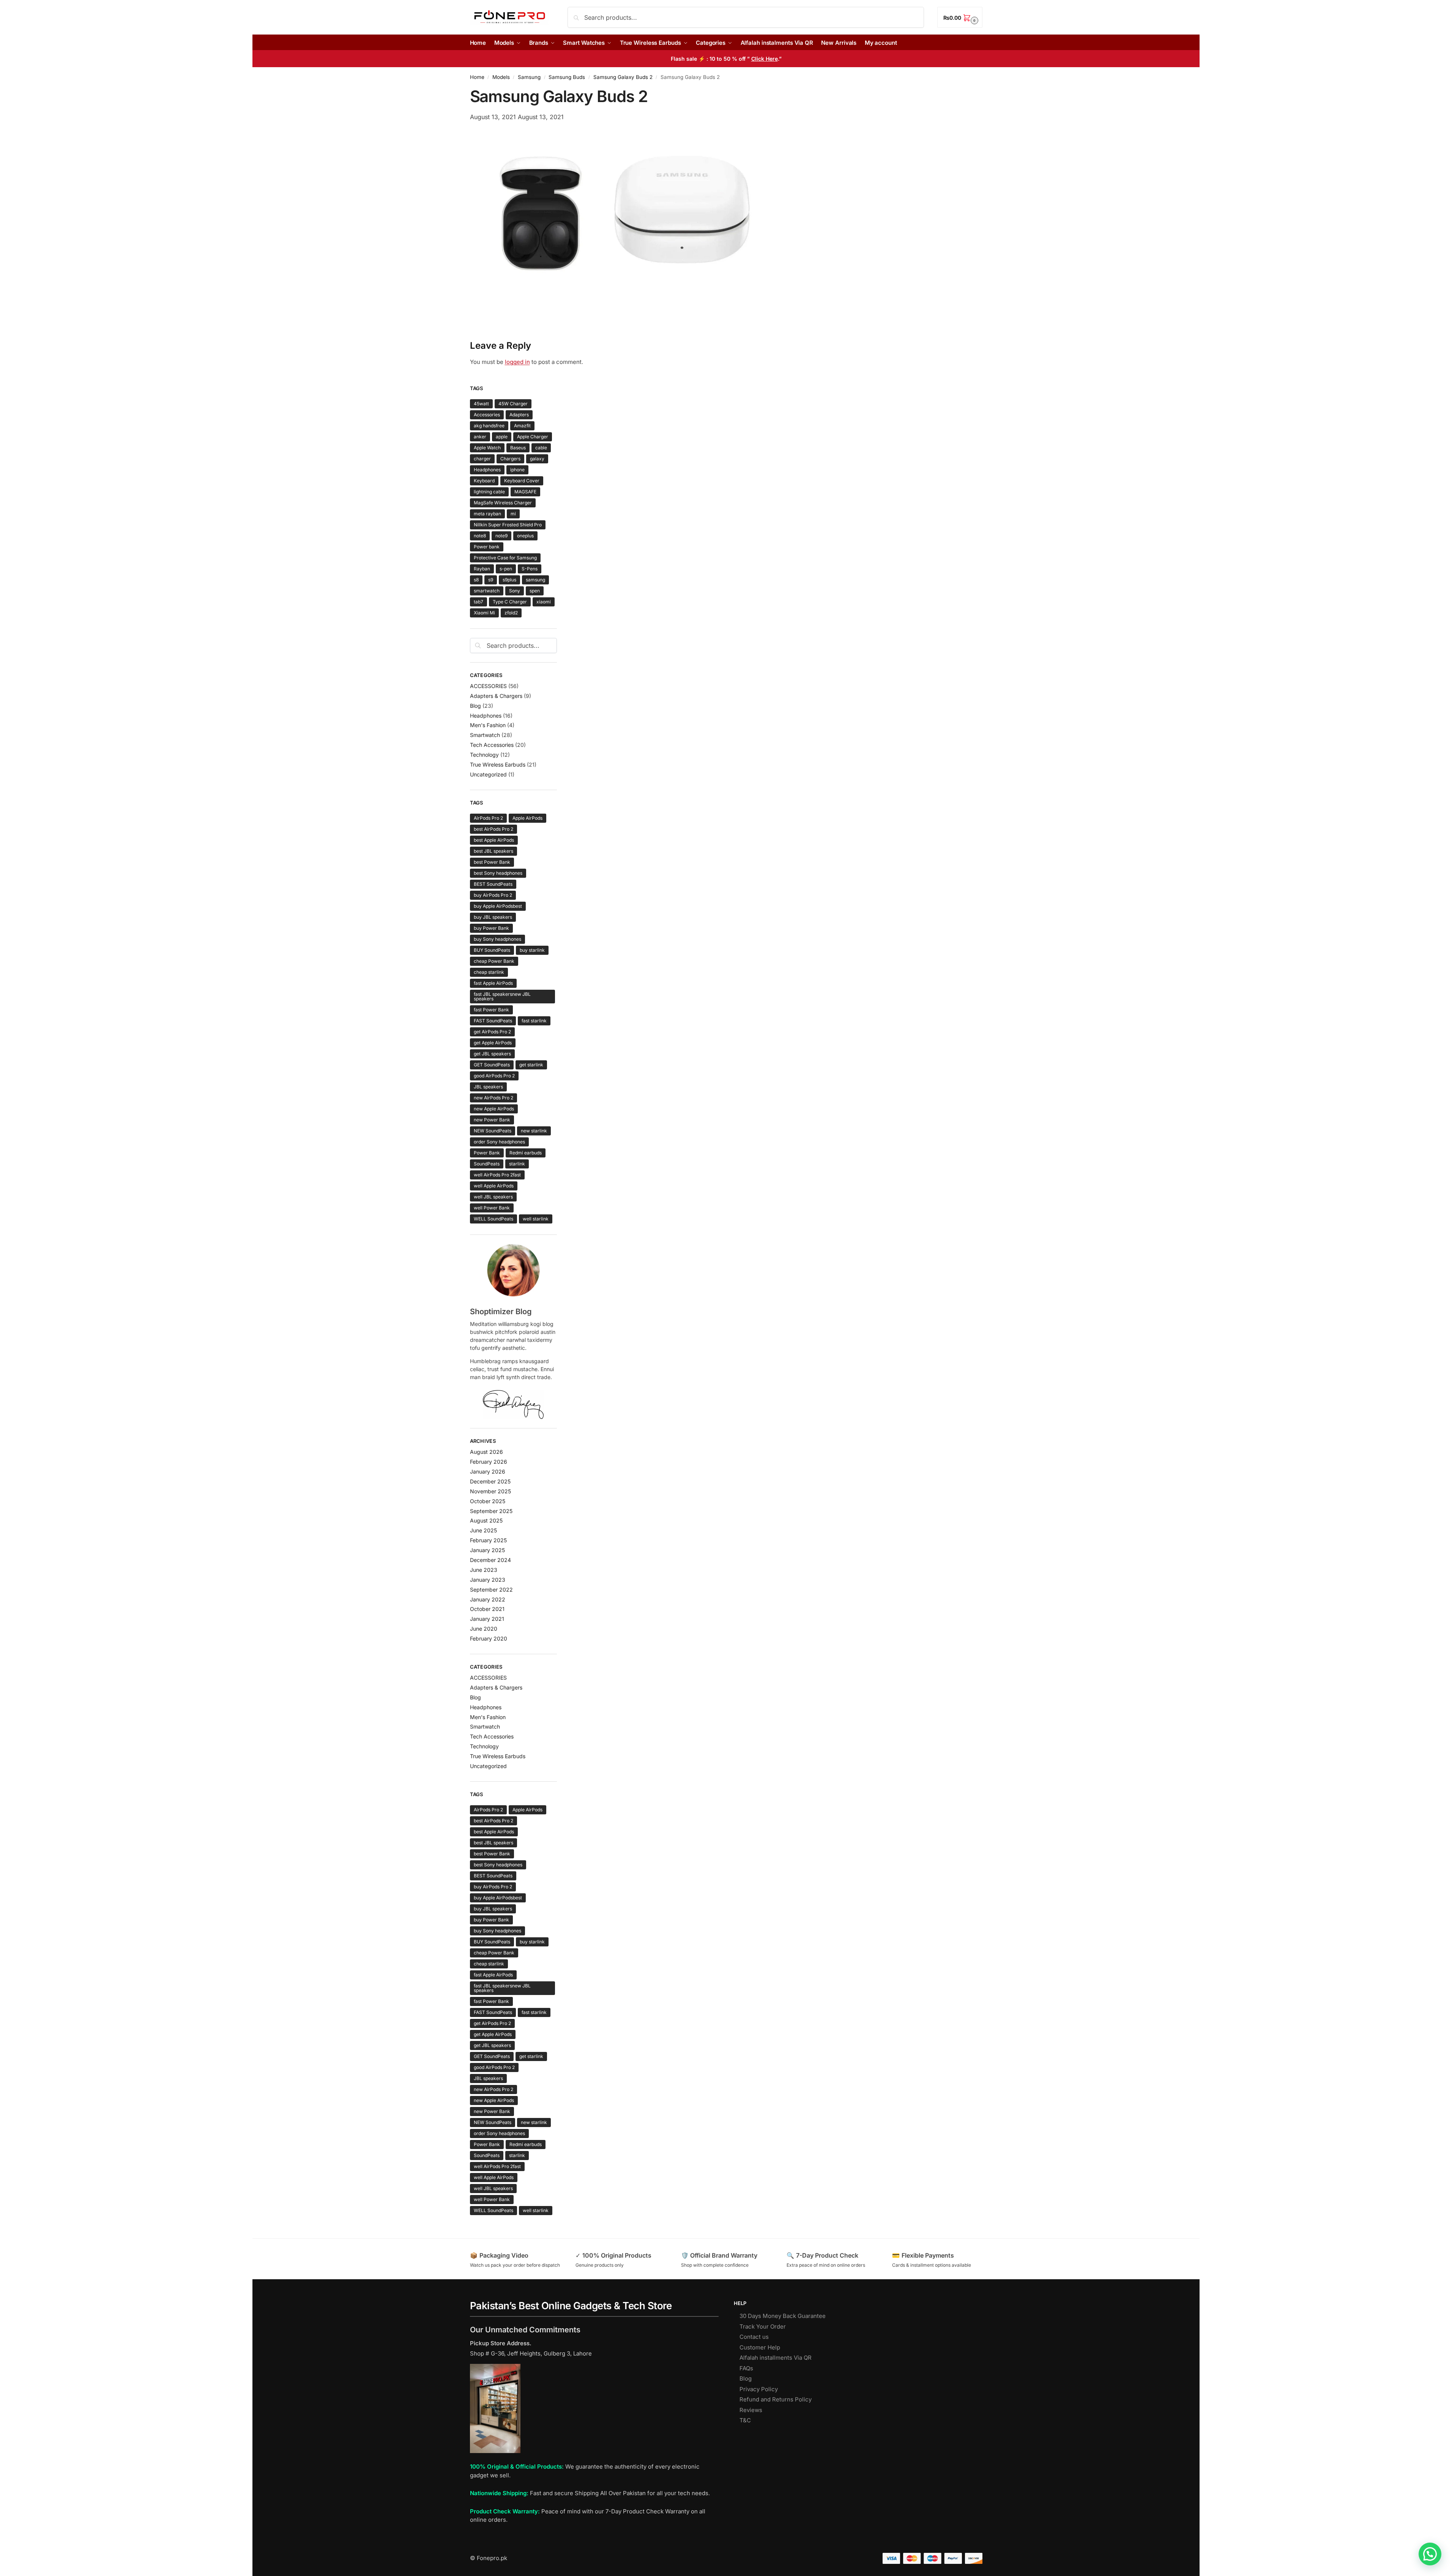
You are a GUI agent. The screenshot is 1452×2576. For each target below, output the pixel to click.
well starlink (536, 1219)
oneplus (525, 536)
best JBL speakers (493, 851)
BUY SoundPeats (492, 950)
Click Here (765, 59)
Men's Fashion (488, 725)
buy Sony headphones (497, 939)
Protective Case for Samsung (505, 558)
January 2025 (487, 1550)
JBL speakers (488, 1087)
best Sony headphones (498, 873)
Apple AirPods (527, 818)
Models (501, 77)
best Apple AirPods (494, 840)
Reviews (751, 2410)
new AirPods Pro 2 (493, 1098)
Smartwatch (485, 735)
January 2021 (487, 1619)
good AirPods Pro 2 (494, 1076)
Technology (484, 755)
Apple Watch (487, 448)
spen (535, 591)
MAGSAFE (525, 492)
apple (502, 437)
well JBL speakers (493, 1197)
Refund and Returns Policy (776, 2399)
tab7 (478, 602)
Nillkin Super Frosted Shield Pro (508, 525)
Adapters (519, 415)
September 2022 (491, 1590)
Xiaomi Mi (484, 613)
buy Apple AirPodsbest (498, 906)
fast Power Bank (491, 1010)
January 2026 (488, 1471)
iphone (517, 470)
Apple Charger (533, 437)
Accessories (487, 415)
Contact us (754, 2337)
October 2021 (487, 1609)
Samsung (529, 77)
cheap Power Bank (494, 961)
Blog (475, 706)
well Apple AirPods (494, 1186)
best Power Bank (492, 862)
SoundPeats (487, 1164)
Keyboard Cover (522, 481)
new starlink (534, 1131)
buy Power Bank (491, 928)
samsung (535, 580)
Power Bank (487, 1153)
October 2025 (488, 1501)
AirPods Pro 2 (488, 818)
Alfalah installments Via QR (776, 2358)
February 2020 (489, 1638)
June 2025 (483, 1530)
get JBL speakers (492, 1054)
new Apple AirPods (494, 1109)
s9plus (509, 580)
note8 (480, 536)
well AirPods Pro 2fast (497, 1175)
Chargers (510, 459)
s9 (491, 580)
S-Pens (530, 569)
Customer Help (760, 2347)
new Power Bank (492, 1120)
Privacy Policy (759, 2389)
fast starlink (534, 1021)
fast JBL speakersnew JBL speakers (502, 996)
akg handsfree (489, 426)
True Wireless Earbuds (498, 764)
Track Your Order (763, 2326)
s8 (476, 580)
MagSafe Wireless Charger (503, 503)
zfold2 (511, 613)
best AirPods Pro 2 (493, 829)
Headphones (487, 470)
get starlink (531, 1065)
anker (480, 437)
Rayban (482, 569)
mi (513, 514)
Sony (515, 591)
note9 (501, 536)
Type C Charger (510, 602)
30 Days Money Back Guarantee (783, 2316)
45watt (481, 404)
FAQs (746, 2368)
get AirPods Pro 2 (492, 1032)
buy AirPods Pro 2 (493, 895)
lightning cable (489, 492)
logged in (517, 362)
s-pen (506, 569)
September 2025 (491, 1511)
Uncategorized (488, 774)
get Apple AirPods (493, 1043)
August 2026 (486, 1452)
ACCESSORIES (488, 686)
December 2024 (490, 1560)
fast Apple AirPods (493, 983)
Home (477, 77)
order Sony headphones (499, 1142)
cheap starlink (489, 972)
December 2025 (490, 1481)
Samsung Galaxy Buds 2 (623, 77)
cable (541, 448)
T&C (745, 2420)
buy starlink (532, 950)
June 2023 (484, 1570)
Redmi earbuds (526, 1153)
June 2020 (484, 1629)
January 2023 (488, 1580)
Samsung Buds (567, 77)
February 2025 (488, 1540)
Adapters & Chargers (496, 696)
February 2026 (489, 1462)
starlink (517, 1164)
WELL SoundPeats (493, 1219)
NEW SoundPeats (493, 1131)
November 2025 (490, 1491)
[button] (960, 17)
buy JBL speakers (493, 917)
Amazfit (522, 426)
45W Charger (513, 404)
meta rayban (487, 514)
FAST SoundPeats (493, 1021)
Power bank (487, 547)
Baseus (518, 448)
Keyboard (484, 481)
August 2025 (486, 1520)
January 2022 (488, 1599)
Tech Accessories (492, 745)
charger (482, 459)
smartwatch (487, 591)
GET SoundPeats (492, 1065)
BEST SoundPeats (493, 884)
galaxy (537, 459)
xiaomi (544, 602)
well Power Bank (492, 1208)
